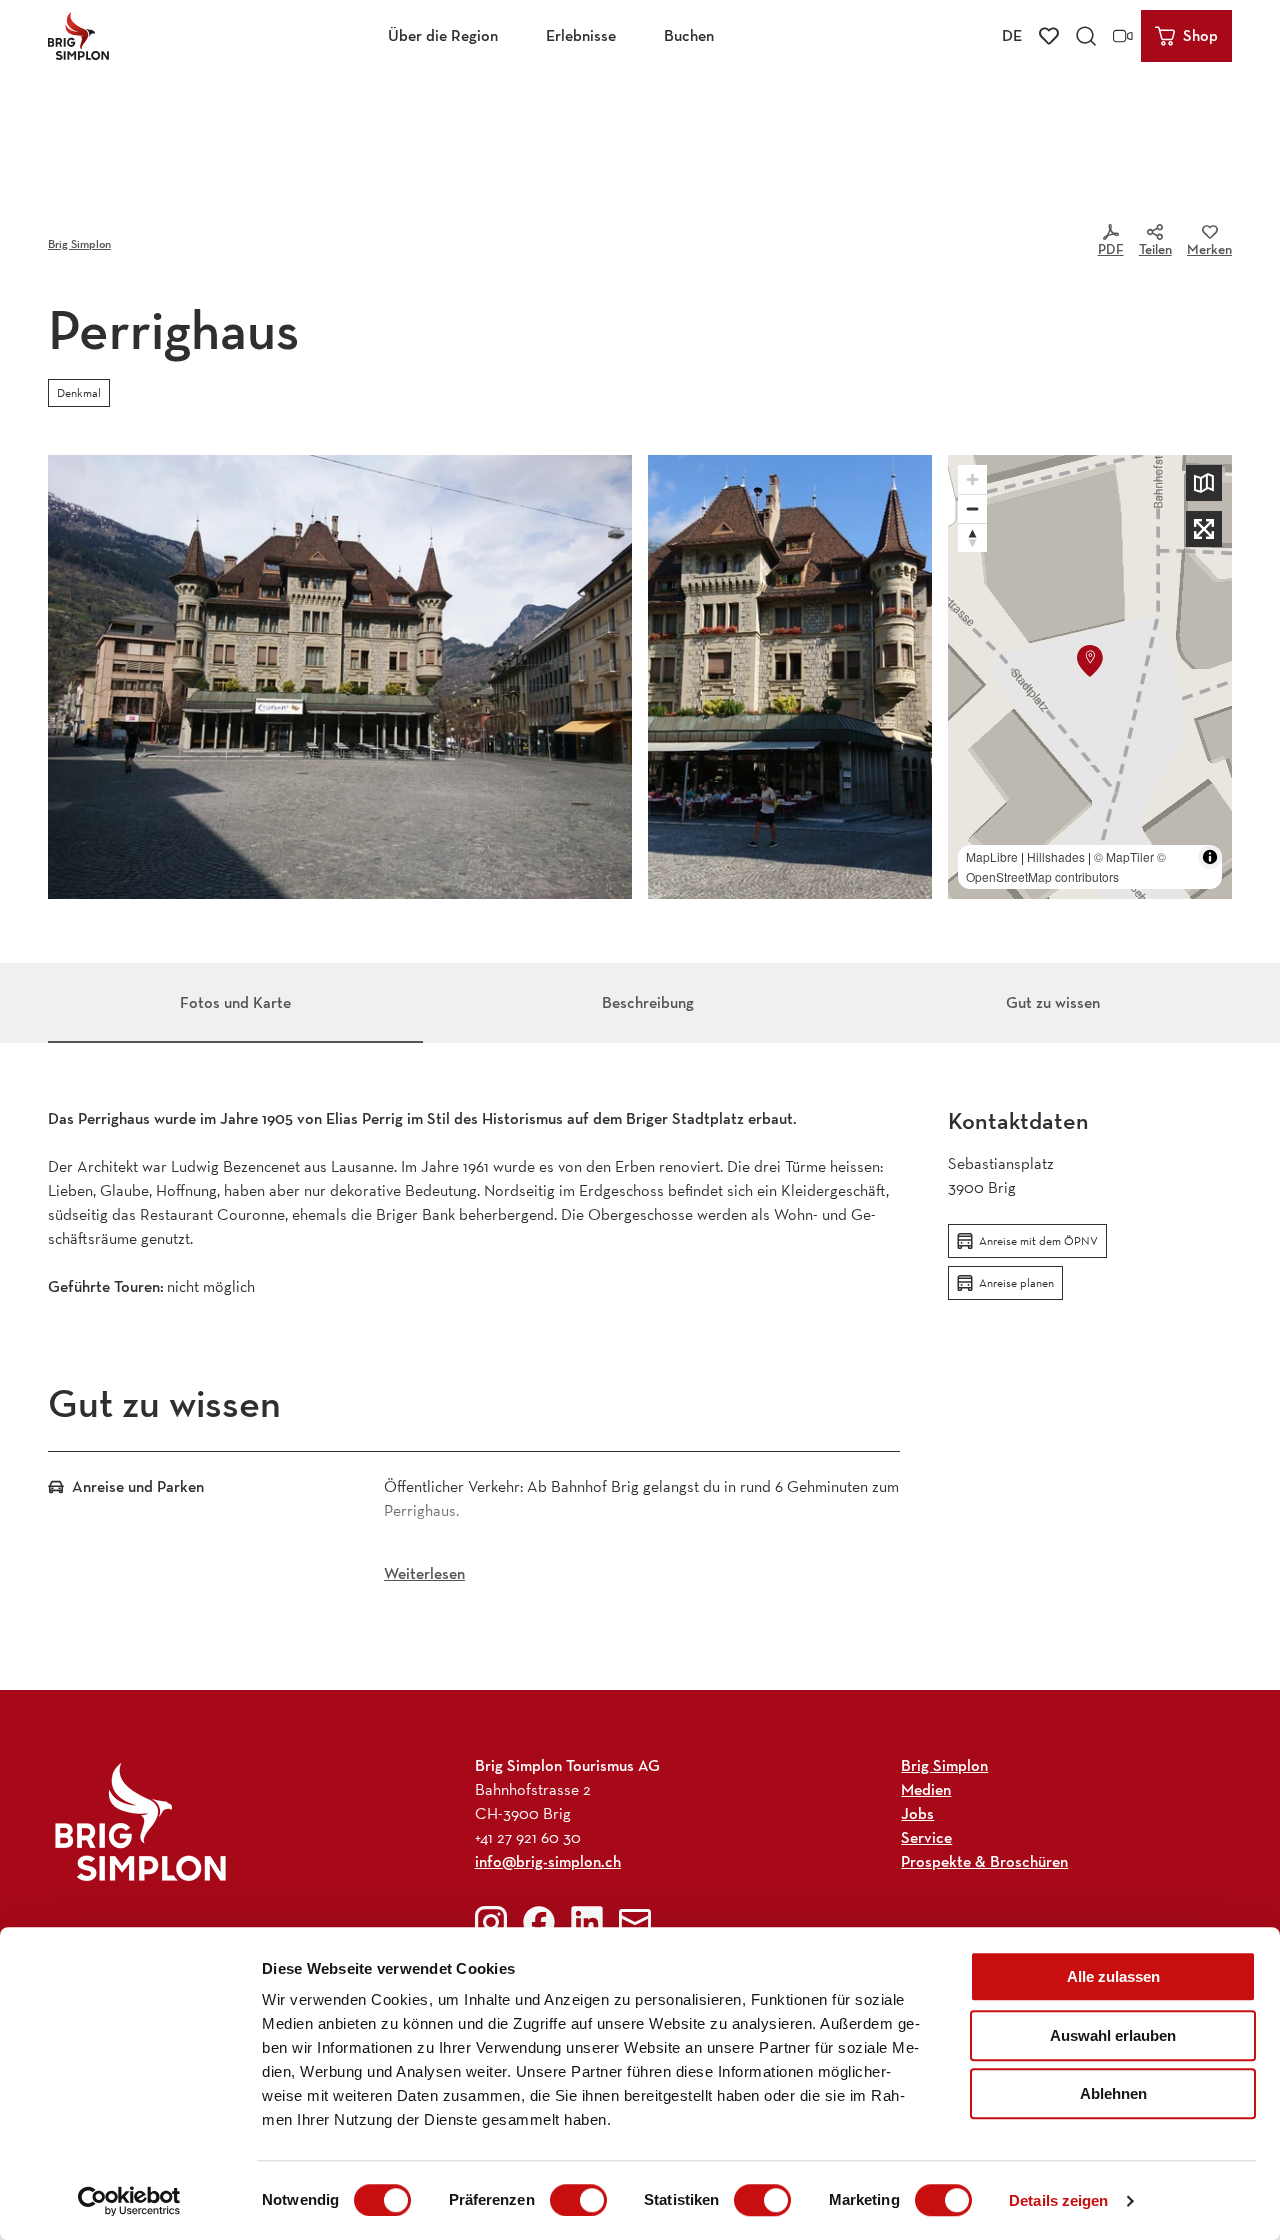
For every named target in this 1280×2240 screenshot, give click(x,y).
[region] (1090, 677)
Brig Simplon (79, 243)
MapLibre (992, 856)
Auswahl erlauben (1113, 2035)
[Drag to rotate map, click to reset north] (972, 537)
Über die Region (443, 35)
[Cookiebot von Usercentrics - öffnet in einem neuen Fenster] (129, 2201)
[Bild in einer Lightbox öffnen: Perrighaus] (790, 677)
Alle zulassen (1113, 1976)
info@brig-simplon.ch (548, 1861)
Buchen (689, 35)
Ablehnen (1113, 2093)
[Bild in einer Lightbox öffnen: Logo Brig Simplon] (140, 1821)
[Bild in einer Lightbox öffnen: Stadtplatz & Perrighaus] (340, 677)
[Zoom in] (972, 479)
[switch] (578, 2200)
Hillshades (1056, 856)
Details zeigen (1058, 2200)
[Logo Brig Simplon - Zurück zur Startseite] (78, 36)
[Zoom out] (972, 508)
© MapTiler (1124, 856)
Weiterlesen (424, 1573)
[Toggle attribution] (1210, 857)
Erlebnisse (581, 35)
